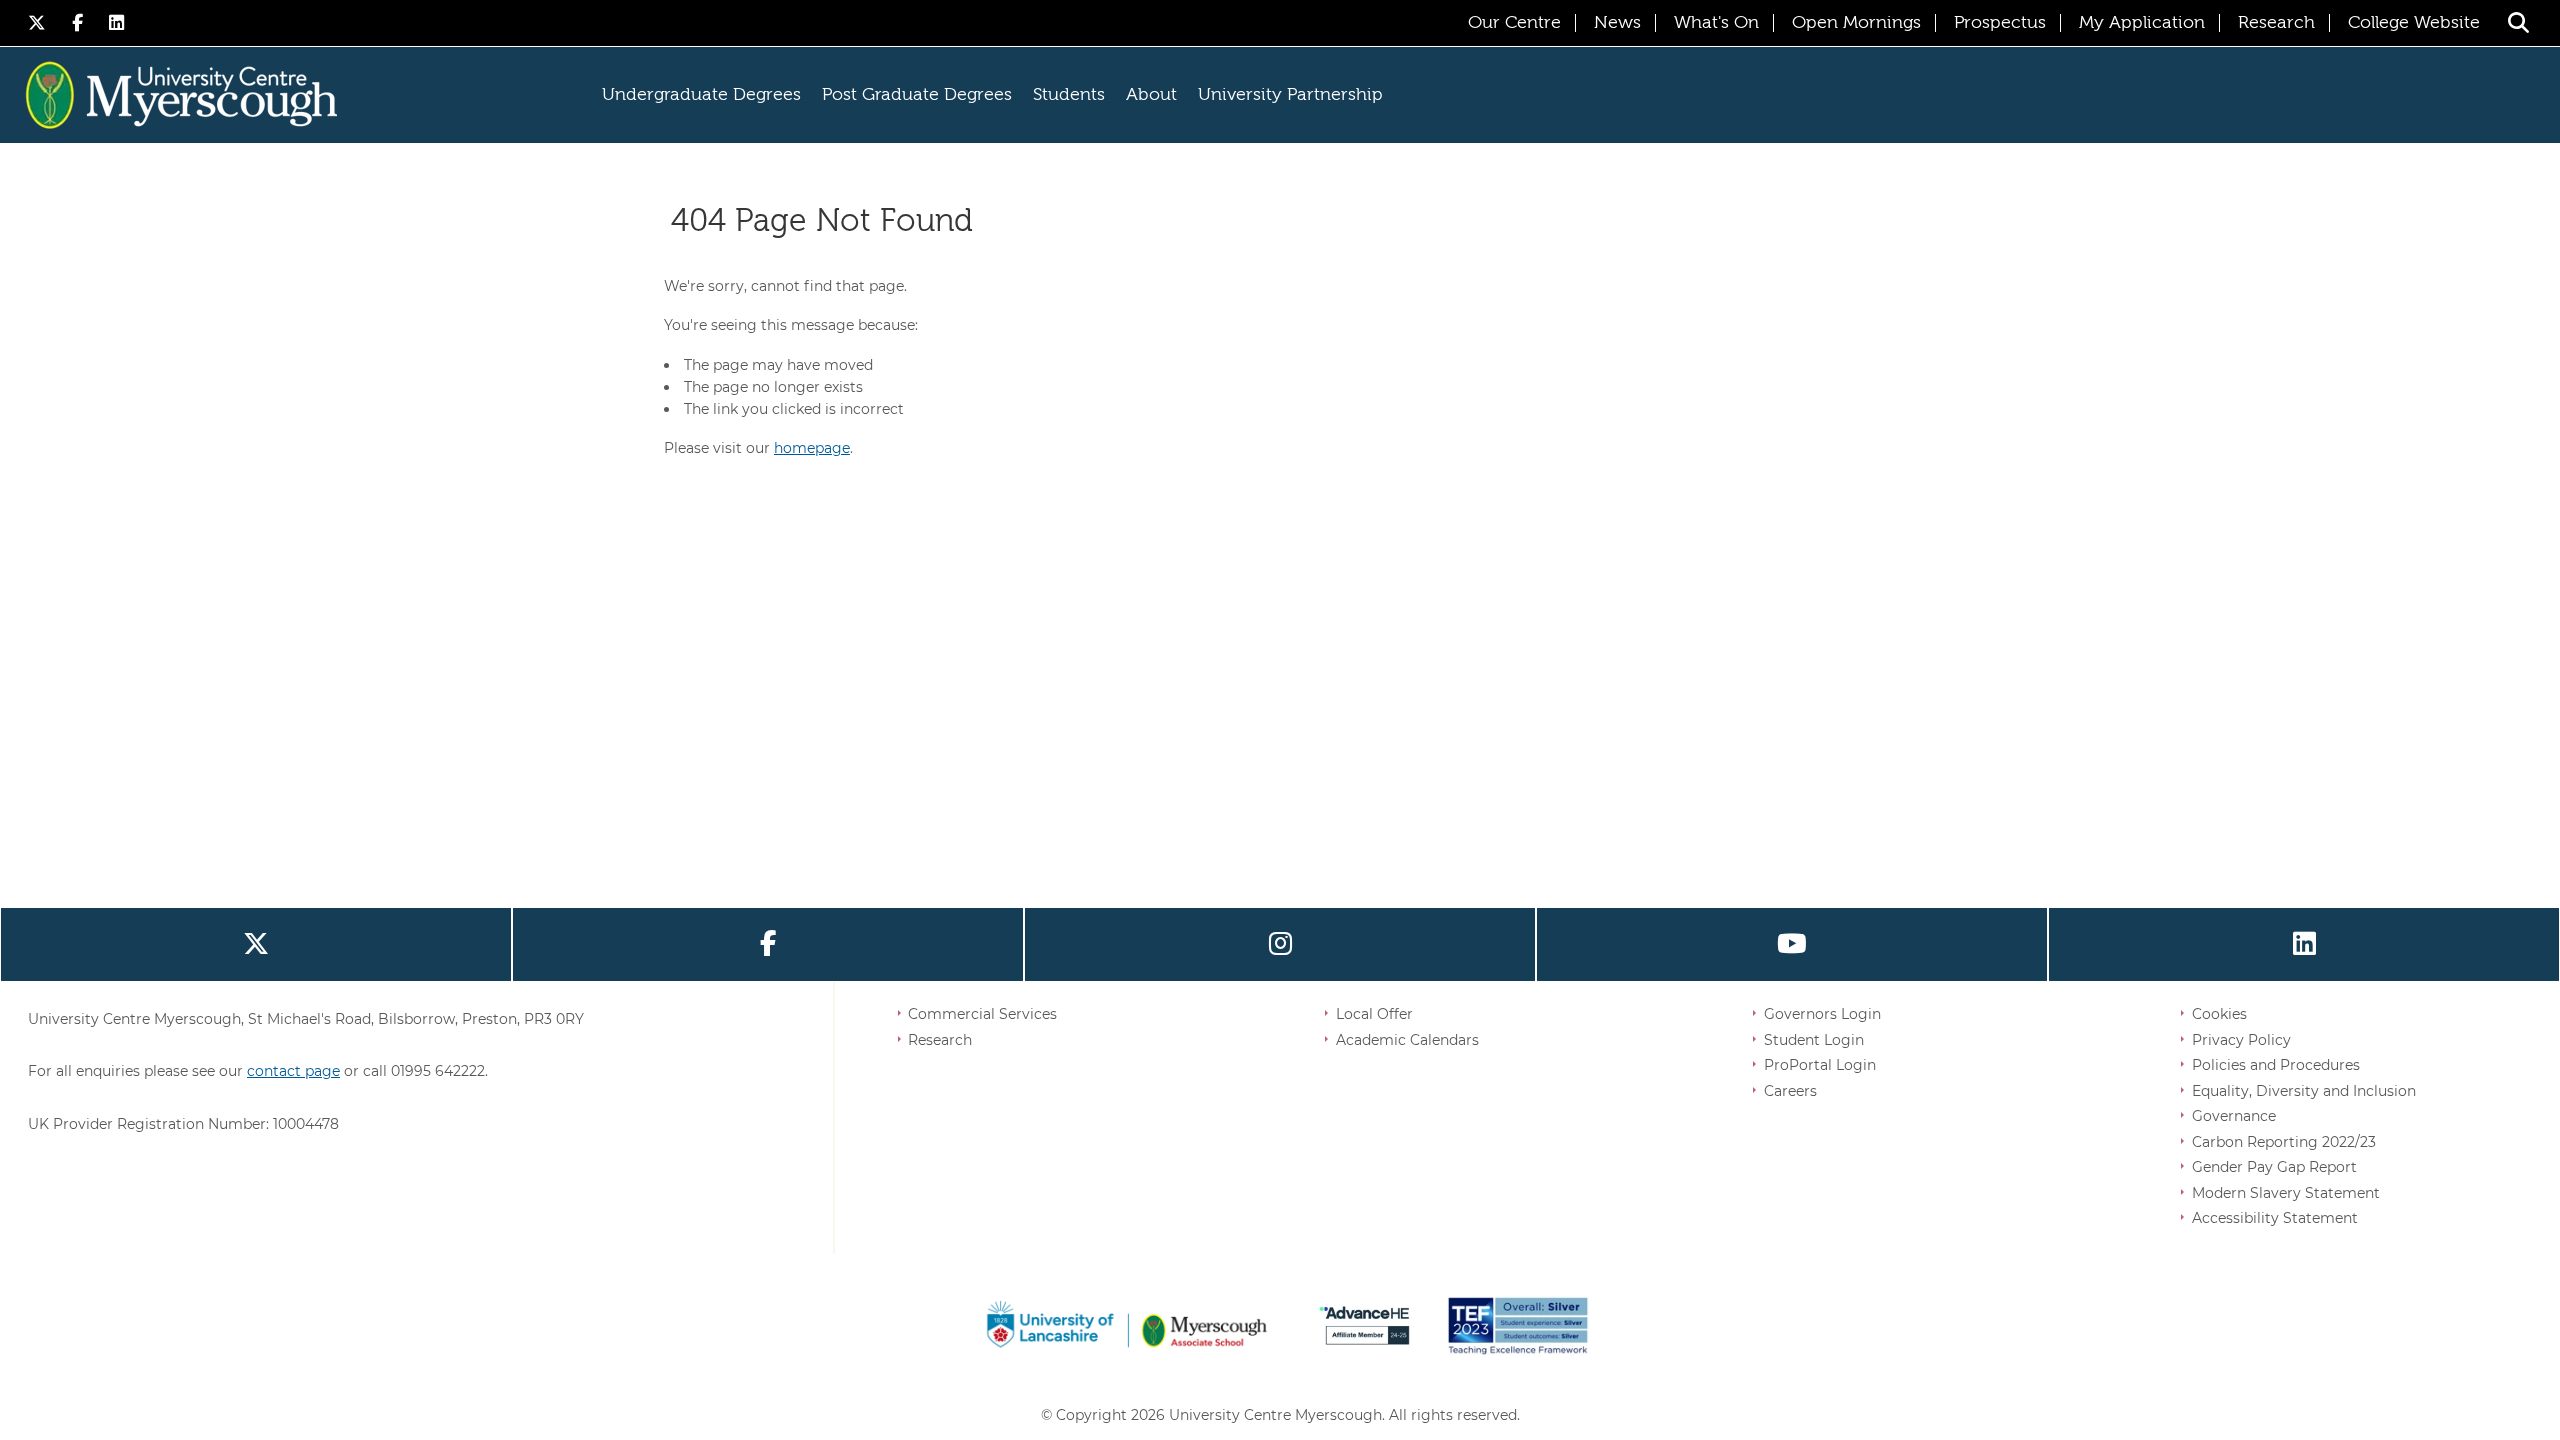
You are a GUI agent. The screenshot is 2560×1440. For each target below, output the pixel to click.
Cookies (2219, 1014)
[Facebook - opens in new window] (80, 22)
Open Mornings (1856, 23)
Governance (2234, 1116)
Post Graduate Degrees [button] (917, 95)
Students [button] (1069, 95)
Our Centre (1514, 23)
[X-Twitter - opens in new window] (40, 22)
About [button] (1151, 95)
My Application (2142, 23)
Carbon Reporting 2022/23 (2284, 1142)
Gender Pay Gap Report (2274, 1167)
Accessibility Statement (2275, 1218)
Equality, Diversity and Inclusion (2304, 1091)
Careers (1790, 1091)
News (1617, 23)
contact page (293, 1071)
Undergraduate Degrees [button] (701, 95)
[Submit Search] (2518, 22)
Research (2276, 23)
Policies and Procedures (2276, 1065)
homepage (812, 448)
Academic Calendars (1407, 1040)
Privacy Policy (2241, 1040)
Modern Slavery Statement (2286, 1193)
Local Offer (1374, 1014)
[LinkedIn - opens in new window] (117, 22)
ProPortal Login (1820, 1065)
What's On (1716, 23)
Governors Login (1822, 1014)
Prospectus (2000, 23)
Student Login (1814, 1040)
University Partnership (1290, 95)
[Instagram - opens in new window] (1280, 945)
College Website (2414, 23)
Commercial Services (982, 1014)
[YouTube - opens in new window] (1792, 945)
